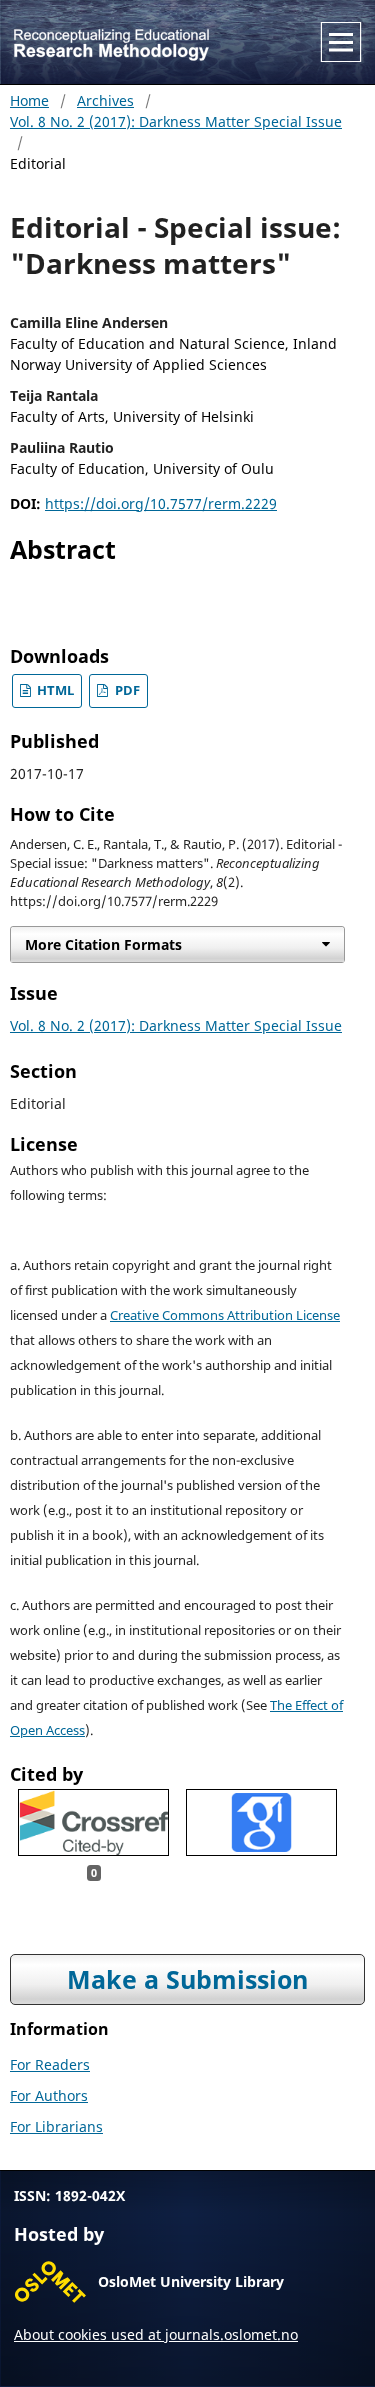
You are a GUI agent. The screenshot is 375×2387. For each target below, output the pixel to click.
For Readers (50, 2064)
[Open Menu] (341, 42)
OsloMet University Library (191, 2281)
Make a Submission (187, 1979)
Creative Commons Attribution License (225, 1315)
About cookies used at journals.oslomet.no (156, 2334)
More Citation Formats (103, 944)
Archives (105, 100)
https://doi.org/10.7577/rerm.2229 (161, 503)
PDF (126, 690)
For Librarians (56, 2126)
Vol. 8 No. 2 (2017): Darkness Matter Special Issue (176, 121)
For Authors (49, 2095)
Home (29, 100)
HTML (54, 690)
